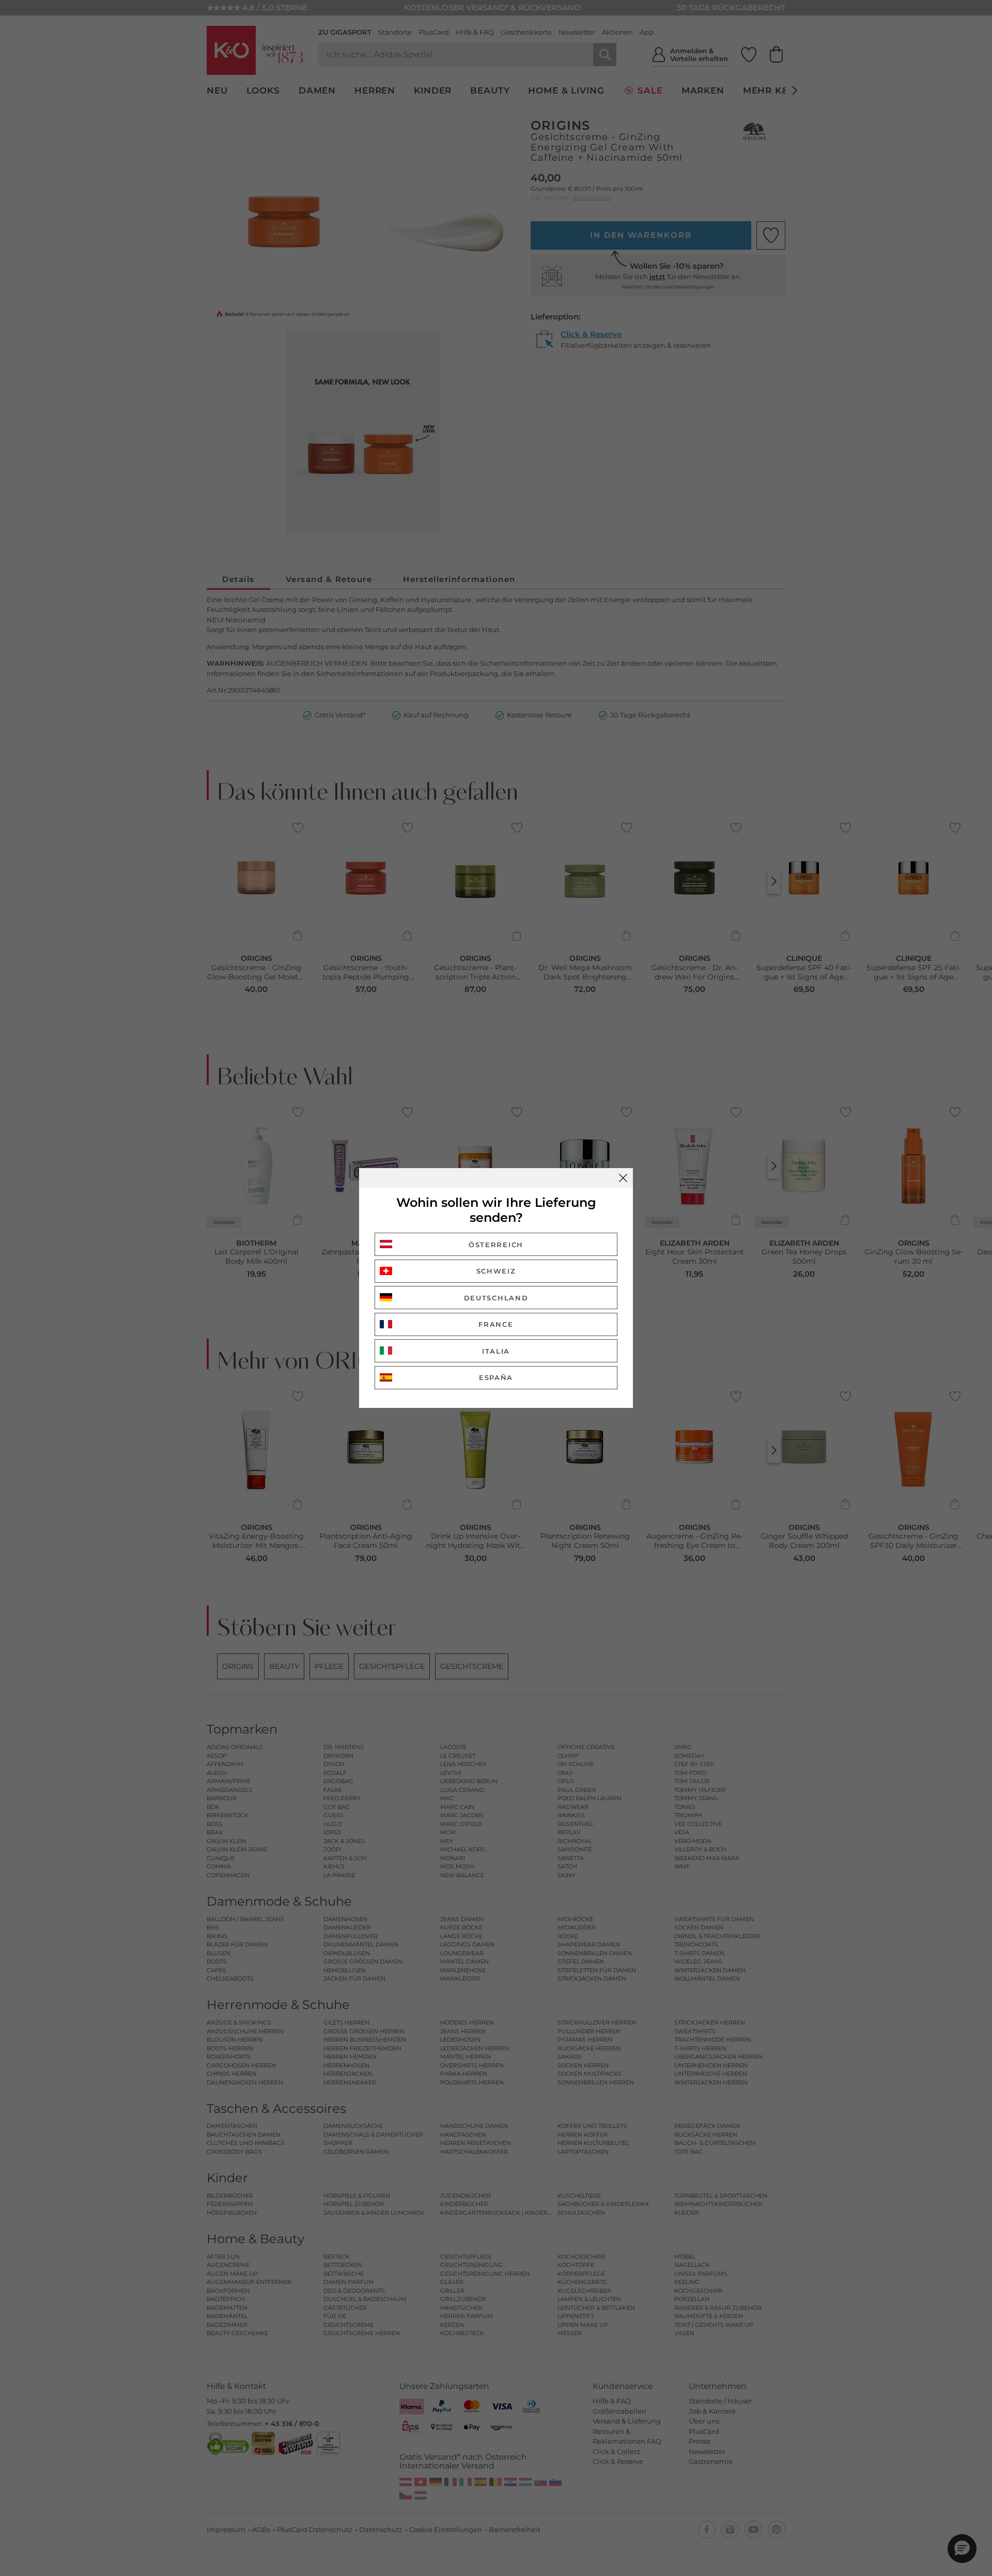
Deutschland (496, 1298)
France (496, 1324)
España (496, 1377)
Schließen (623, 1178)
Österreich (496, 1245)
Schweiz (496, 1271)
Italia (496, 1351)
